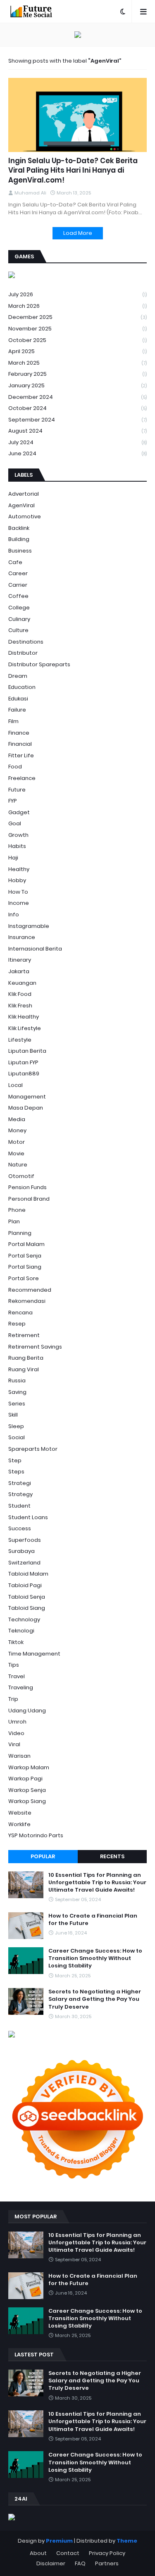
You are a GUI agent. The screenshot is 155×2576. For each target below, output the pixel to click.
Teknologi (21, 1631)
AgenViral (21, 505)
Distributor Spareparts (39, 664)
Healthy (19, 869)
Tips (14, 1665)
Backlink (19, 528)
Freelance (22, 778)
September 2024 (77, 420)
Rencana (20, 1313)
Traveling (21, 1687)
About (38, 2553)
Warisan (19, 1756)
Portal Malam (26, 1244)
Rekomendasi (27, 1301)
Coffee (18, 596)
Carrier (18, 585)
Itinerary (20, 960)
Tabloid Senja (27, 1597)
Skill (13, 1415)
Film (13, 721)
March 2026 (77, 306)
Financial (20, 744)
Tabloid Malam (28, 1574)
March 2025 (77, 363)
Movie (16, 1153)
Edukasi (18, 699)
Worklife (19, 1824)
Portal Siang (25, 1267)
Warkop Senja (27, 1790)
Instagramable (29, 926)
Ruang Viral (24, 1369)
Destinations (26, 642)
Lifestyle (20, 1040)
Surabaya (21, 1551)
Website (20, 1813)
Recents (112, 1856)
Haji (13, 858)
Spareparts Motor (33, 1449)
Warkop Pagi (25, 1779)
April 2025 (77, 351)
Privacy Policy (107, 2553)
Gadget (19, 812)
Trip (13, 1699)
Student (19, 1506)
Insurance (22, 937)
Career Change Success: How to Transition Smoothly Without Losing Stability (95, 1958)
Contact (68, 2553)
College (19, 608)
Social (17, 1437)
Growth (18, 835)
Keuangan (22, 983)
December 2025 (77, 317)
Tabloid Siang (27, 1608)
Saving (17, 1392)
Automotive (25, 516)
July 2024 (77, 442)
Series (17, 1404)
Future (17, 790)
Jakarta (19, 971)
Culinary (19, 619)
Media (17, 1119)
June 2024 (77, 453)
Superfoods (25, 1540)
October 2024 (77, 408)
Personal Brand (29, 1199)
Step (15, 1460)
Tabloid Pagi (25, 1585)
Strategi (20, 1483)
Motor (17, 1142)
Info (14, 914)
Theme (127, 2541)
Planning (20, 1233)
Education (22, 687)
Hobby (17, 880)
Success (20, 1528)
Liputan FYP (23, 1062)
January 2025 (77, 385)
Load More (78, 233)
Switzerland (24, 1563)
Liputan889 (24, 1074)
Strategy (20, 1494)
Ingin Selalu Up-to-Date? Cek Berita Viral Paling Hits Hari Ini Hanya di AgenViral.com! (73, 171)
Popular (43, 1856)
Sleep (16, 1426)
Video (16, 1733)
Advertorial (24, 494)
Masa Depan (26, 1108)
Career (18, 573)
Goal (15, 823)
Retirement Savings (35, 1347)
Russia (17, 1381)
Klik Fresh (20, 1006)
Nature (18, 1165)
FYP (13, 801)
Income (19, 903)
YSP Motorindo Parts (36, 1835)
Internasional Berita (35, 949)
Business (20, 551)
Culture (18, 630)
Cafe (15, 562)
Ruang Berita (26, 1358)
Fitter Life (21, 755)
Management (27, 1097)
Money (17, 1130)
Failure (17, 710)
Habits (17, 846)
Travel (17, 1676)
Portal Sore (24, 1278)
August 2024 (77, 431)
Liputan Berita (27, 1051)
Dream (18, 676)
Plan (14, 1221)
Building (19, 539)
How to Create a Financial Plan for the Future (93, 1920)
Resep (17, 1324)
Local (15, 1085)
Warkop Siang (27, 1801)
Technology (24, 1619)
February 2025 (77, 374)
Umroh (17, 1722)
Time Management (34, 1654)
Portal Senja (25, 1256)
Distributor (23, 653)
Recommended (30, 1290)
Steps (16, 1472)
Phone (17, 1210)
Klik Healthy (24, 1017)
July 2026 (77, 294)
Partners (107, 2563)
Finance (19, 733)
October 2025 (77, 340)
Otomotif (21, 1176)
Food (15, 767)
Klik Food (20, 994)
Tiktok (16, 1642)
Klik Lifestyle (25, 1028)
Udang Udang (27, 1711)
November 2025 (77, 329)
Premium (59, 2541)
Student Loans (28, 1517)
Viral (14, 1744)
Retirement (24, 1335)
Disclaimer (51, 2563)
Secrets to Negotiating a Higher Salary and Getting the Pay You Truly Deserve (95, 1999)
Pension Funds (27, 1187)
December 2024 (77, 397)
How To (18, 892)
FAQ (80, 2563)
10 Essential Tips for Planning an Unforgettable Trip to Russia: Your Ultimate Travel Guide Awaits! (97, 1883)
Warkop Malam (29, 1767)
